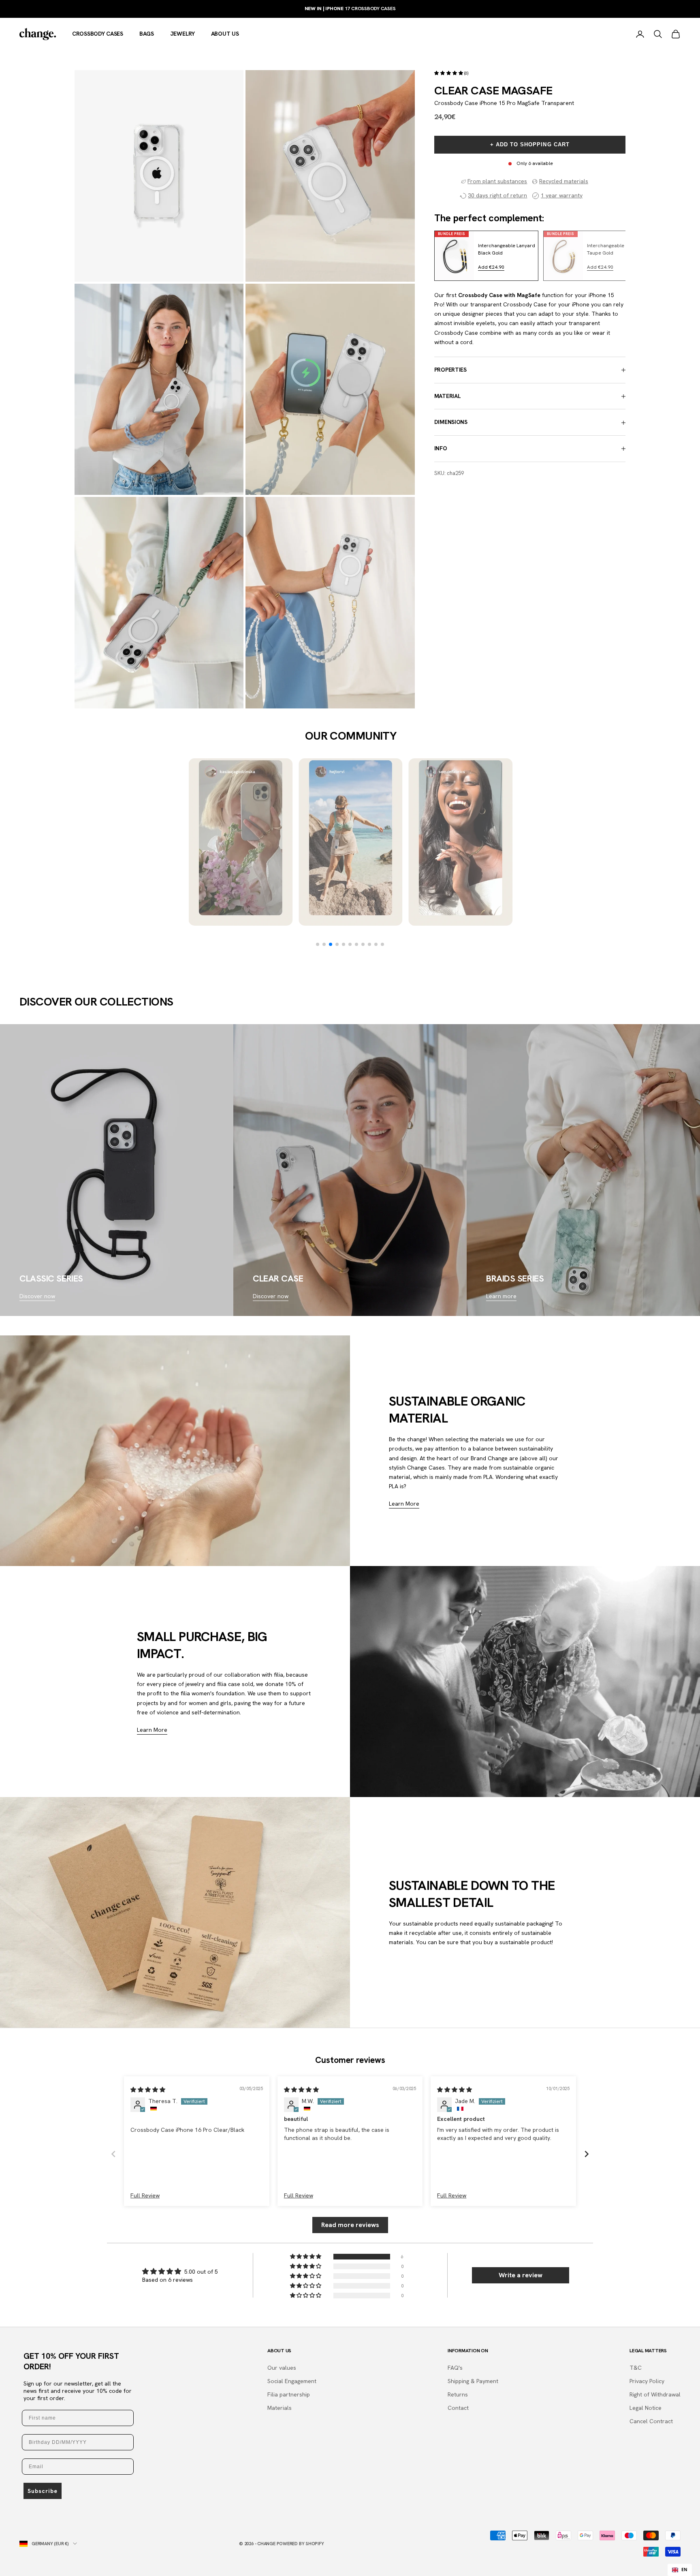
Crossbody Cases (98, 34)
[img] (148, 2090)
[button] (449, 73)
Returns (458, 2394)
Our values (282, 2368)
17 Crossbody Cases (350, 9)
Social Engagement (292, 2381)
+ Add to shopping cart (530, 145)
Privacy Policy (647, 2381)
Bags (147, 34)
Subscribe (43, 2491)
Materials (280, 2408)
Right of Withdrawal (655, 2394)
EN (684, 2570)
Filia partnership (289, 2394)
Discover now (37, 1296)
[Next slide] (613, 256)
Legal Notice (646, 2408)
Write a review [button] (521, 2275)
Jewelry (182, 34)
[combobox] (680, 2570)
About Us (225, 34)
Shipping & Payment (473, 2381)
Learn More (404, 1504)
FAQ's (455, 2368)
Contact (458, 2408)
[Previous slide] (446, 256)
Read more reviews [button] (350, 2225)
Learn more (501, 1296)
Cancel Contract (651, 2421)
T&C (636, 2368)
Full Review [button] (145, 2195)
